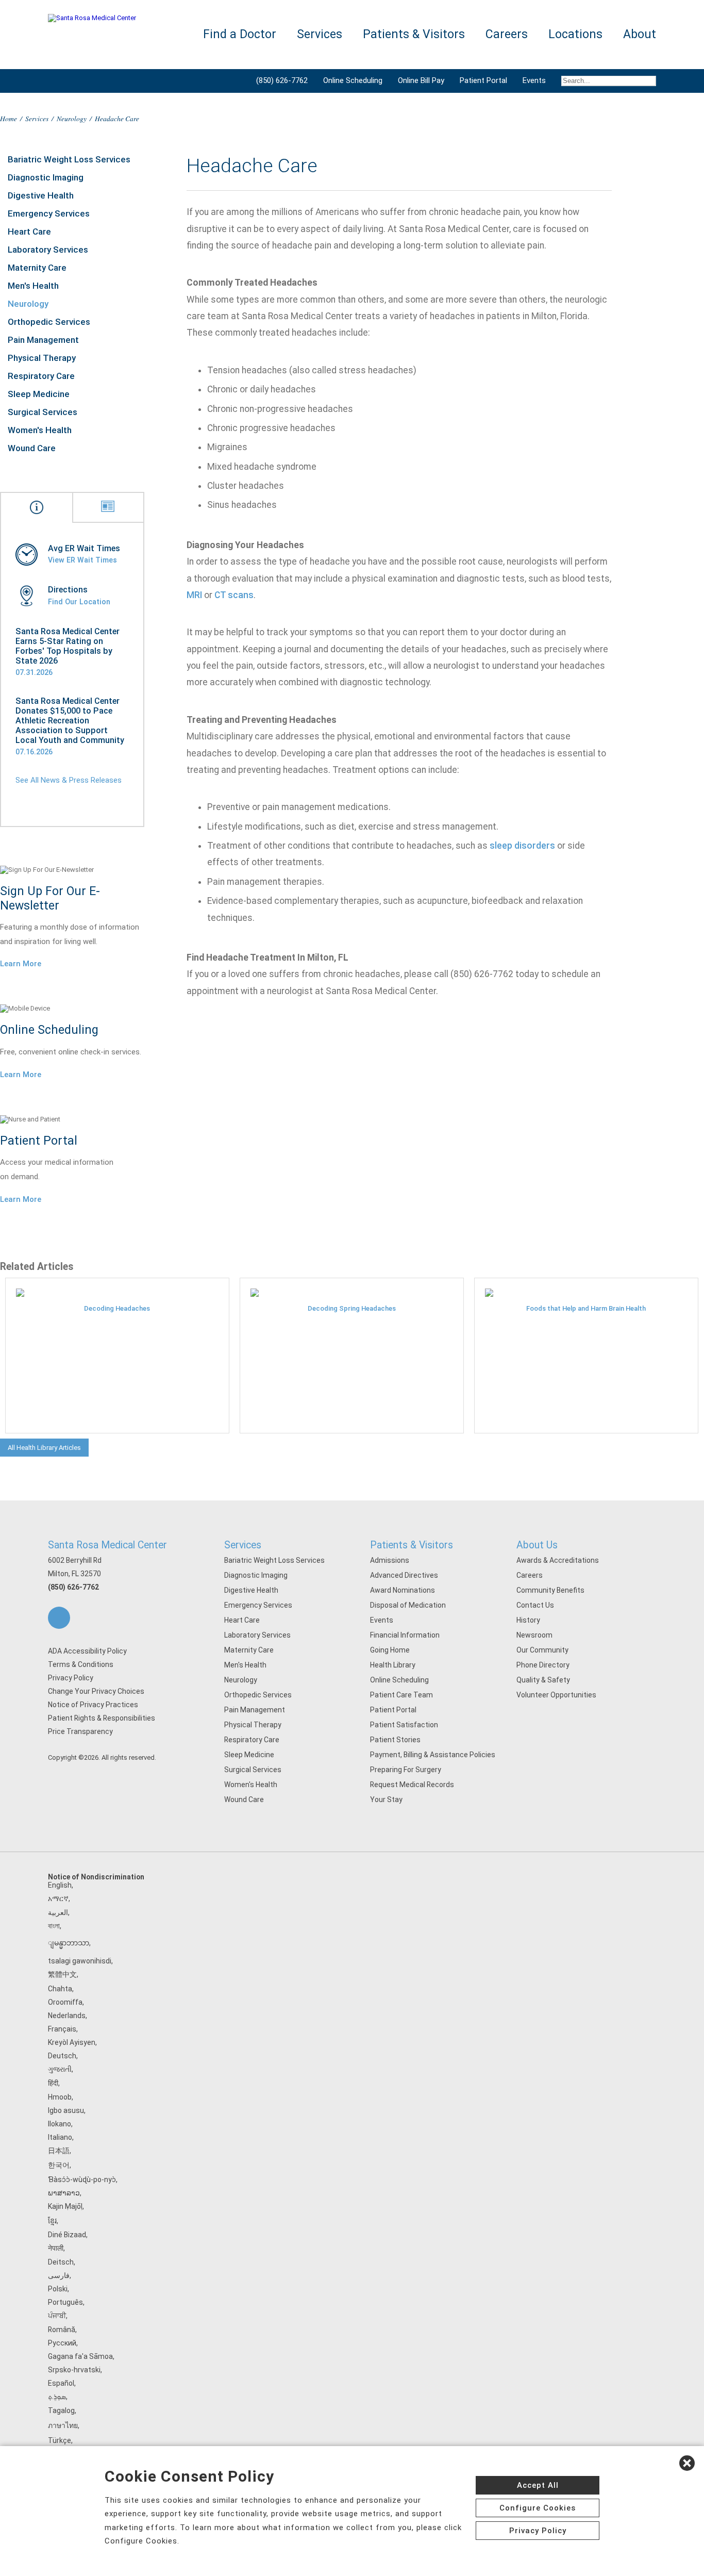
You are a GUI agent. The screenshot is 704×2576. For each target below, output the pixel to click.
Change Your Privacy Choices (96, 1691)
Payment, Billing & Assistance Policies (433, 1755)
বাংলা (54, 1926)
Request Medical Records (412, 1785)
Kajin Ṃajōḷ (65, 2206)
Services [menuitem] (320, 34)
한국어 (59, 2165)
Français (62, 2029)
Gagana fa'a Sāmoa (80, 2356)
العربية (58, 1912)
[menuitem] (605, 81)
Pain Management (43, 340)
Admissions (390, 1560)
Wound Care (32, 448)
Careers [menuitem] (507, 34)
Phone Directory (543, 1665)
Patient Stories (395, 1740)
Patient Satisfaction (404, 1725)
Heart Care (29, 232)
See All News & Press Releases (69, 780)
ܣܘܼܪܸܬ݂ (57, 2397)
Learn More (21, 964)
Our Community (542, 1650)
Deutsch (62, 2056)
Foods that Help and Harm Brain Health (586, 1308)
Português (65, 2302)
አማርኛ (58, 1898)
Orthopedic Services (49, 322)
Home (9, 118)
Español (61, 2383)
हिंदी (53, 2083)
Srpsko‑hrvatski (74, 2370)
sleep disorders (522, 846)
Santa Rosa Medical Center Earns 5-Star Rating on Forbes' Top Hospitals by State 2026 (68, 646)
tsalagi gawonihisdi (80, 1961)
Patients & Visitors (412, 1545)
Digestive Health (41, 195)
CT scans (234, 595)
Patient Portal (483, 80)
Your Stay (386, 1799)
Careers (530, 1575)
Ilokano (60, 2124)
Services (37, 118)
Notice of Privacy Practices (93, 1705)
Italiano (60, 2137)
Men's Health (33, 286)
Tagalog (61, 2410)
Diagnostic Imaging (46, 177)
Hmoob (60, 2097)
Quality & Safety (543, 1680)
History (528, 1620)
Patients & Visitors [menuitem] (414, 34)
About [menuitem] (640, 34)
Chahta (60, 1989)
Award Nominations (403, 1590)
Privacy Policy (71, 1678)
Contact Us (535, 1605)
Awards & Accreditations (558, 1560)
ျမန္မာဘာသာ (69, 1943)
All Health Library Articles (44, 1448)
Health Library (393, 1665)
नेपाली (56, 2248)
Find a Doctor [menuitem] (240, 34)
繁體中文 (62, 1974)
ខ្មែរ (52, 2221)
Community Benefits (550, 1590)
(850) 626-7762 (282, 80)
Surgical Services (43, 412)
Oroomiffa (65, 2002)
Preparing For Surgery (406, 1770)
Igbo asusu (66, 2110)
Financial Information (405, 1635)
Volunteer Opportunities (556, 1695)
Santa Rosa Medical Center (107, 1545)
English (60, 1885)
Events (534, 80)
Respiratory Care (41, 376)
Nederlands (67, 2016)
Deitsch (61, 2262)
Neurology (72, 118)
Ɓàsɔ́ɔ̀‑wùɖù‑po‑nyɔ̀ (82, 2179)
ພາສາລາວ (64, 2193)
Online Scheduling (353, 80)
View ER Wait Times (82, 560)
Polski (58, 2289)
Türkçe (60, 2440)
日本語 (59, 2151)
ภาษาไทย (63, 2425)
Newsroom (534, 1635)
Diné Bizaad (67, 2235)
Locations (575, 34)
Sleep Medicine (39, 394)
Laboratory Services (48, 250)
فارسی (59, 2275)
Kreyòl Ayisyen (72, 2042)
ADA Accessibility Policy (87, 1651)
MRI (194, 595)
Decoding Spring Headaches (352, 1308)
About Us (537, 1545)
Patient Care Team (401, 1695)
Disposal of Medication (408, 1605)
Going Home (390, 1650)
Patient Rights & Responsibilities (102, 1718)
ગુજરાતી (60, 2069)
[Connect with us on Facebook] (59, 1618)
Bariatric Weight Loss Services (69, 159)
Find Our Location (79, 602)
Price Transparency (80, 1731)
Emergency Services (49, 213)
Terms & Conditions (81, 1664)
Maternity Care (37, 268)
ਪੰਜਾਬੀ (57, 2316)
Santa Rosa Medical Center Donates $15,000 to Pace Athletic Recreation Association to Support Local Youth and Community (70, 721)
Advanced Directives (404, 1575)
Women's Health (40, 430)
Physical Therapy (42, 358)
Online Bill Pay (421, 80)
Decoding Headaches (117, 1308)
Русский (62, 2343)
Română (62, 2330)
